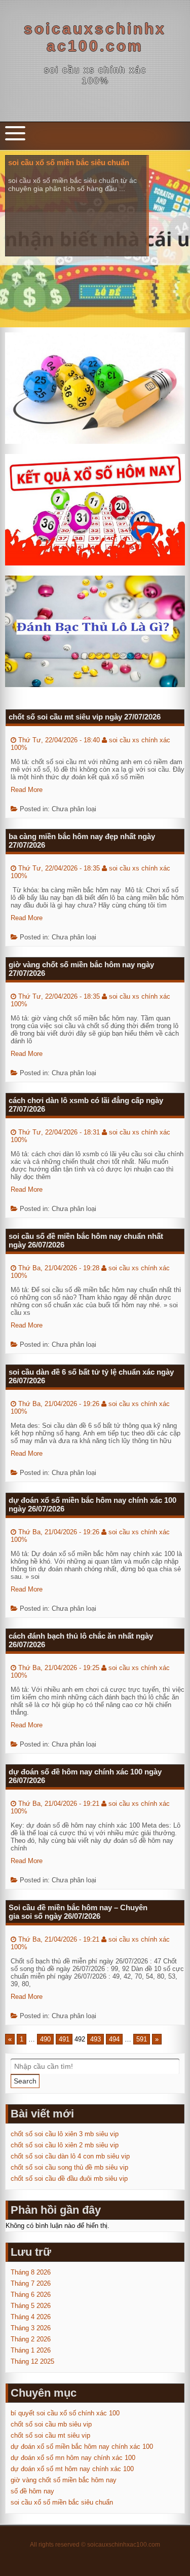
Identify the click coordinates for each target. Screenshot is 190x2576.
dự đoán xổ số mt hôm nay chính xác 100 (72, 2469)
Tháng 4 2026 (31, 2317)
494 (114, 2039)
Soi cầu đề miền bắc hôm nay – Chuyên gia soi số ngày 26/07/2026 (78, 1912)
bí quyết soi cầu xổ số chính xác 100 (65, 2413)
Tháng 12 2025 (32, 2361)
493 (96, 2039)
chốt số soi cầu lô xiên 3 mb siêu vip (65, 2134)
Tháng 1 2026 (31, 2350)
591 (142, 2039)
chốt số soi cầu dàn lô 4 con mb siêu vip (70, 2156)
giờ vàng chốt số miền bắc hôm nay (64, 2480)
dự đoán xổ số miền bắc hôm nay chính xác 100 (82, 2447)
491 (64, 2039)
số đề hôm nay (32, 2491)
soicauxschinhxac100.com (95, 37)
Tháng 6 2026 (31, 2295)
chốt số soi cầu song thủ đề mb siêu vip (69, 2167)
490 (45, 2039)
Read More (27, 790)
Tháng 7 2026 (31, 2283)
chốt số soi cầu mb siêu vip (51, 2424)
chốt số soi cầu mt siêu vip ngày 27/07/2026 (85, 717)
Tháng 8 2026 (31, 2272)
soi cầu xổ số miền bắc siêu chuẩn (62, 2502)
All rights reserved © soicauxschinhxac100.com (95, 2545)
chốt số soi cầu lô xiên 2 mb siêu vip (65, 2145)
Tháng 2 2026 (31, 2339)
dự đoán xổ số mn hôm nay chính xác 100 (73, 2458)
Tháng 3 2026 (31, 2328)
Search (25, 2081)
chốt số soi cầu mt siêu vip (50, 2435)
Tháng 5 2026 (31, 2306)
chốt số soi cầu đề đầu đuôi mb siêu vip (69, 2179)
